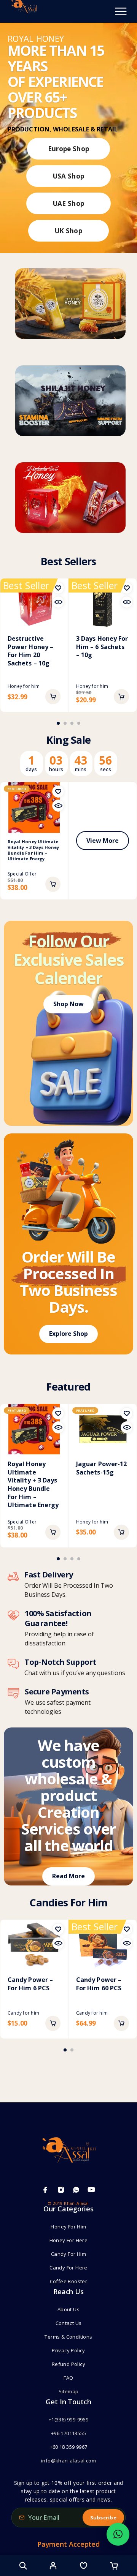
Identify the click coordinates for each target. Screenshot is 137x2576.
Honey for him (24, 686)
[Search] (23, 2566)
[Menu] (121, 11)
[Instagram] (61, 2190)
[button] (53, 697)
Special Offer (22, 874)
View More (102, 841)
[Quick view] (58, 602)
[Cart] (114, 2567)
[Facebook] (45, 2190)
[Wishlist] (84, 2567)
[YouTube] (91, 2190)
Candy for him (23, 2013)
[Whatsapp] (76, 2190)
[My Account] (53, 2567)
